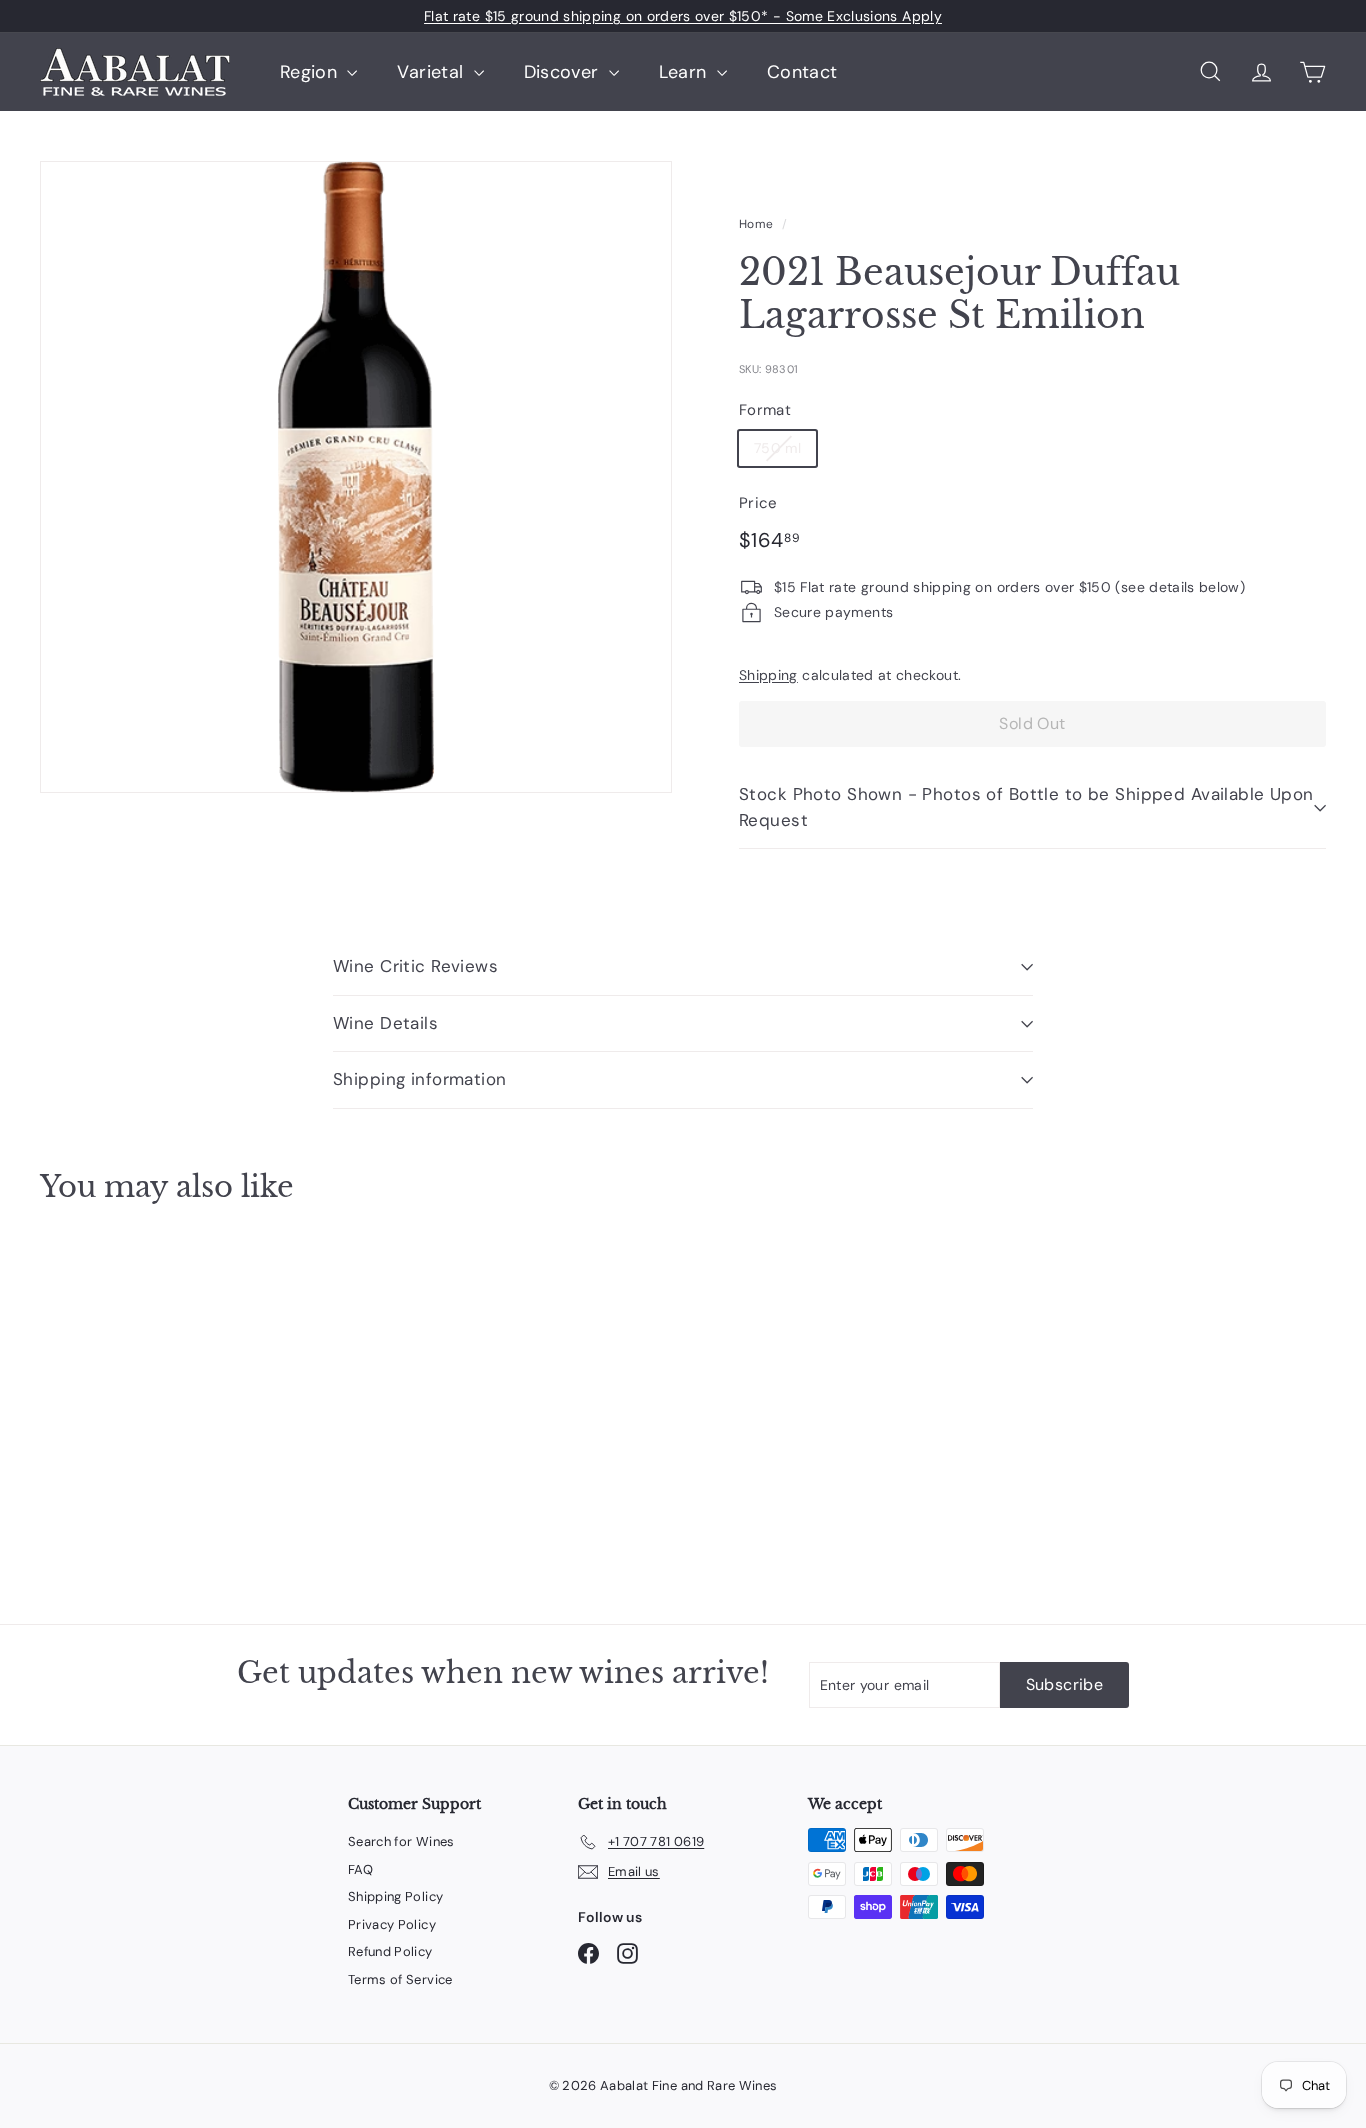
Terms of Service (400, 1979)
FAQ (360, 1869)
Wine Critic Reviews (415, 966)
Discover (564, 72)
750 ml (777, 448)
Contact (802, 72)
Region (311, 72)
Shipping (768, 675)
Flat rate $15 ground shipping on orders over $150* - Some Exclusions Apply (683, 16)
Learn (685, 72)
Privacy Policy (392, 1924)
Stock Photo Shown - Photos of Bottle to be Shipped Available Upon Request (1026, 807)
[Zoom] (356, 477)
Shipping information (420, 1079)
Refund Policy (390, 1951)
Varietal (432, 72)
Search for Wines (401, 1841)
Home (756, 224)
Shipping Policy (395, 1896)
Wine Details (385, 1023)
